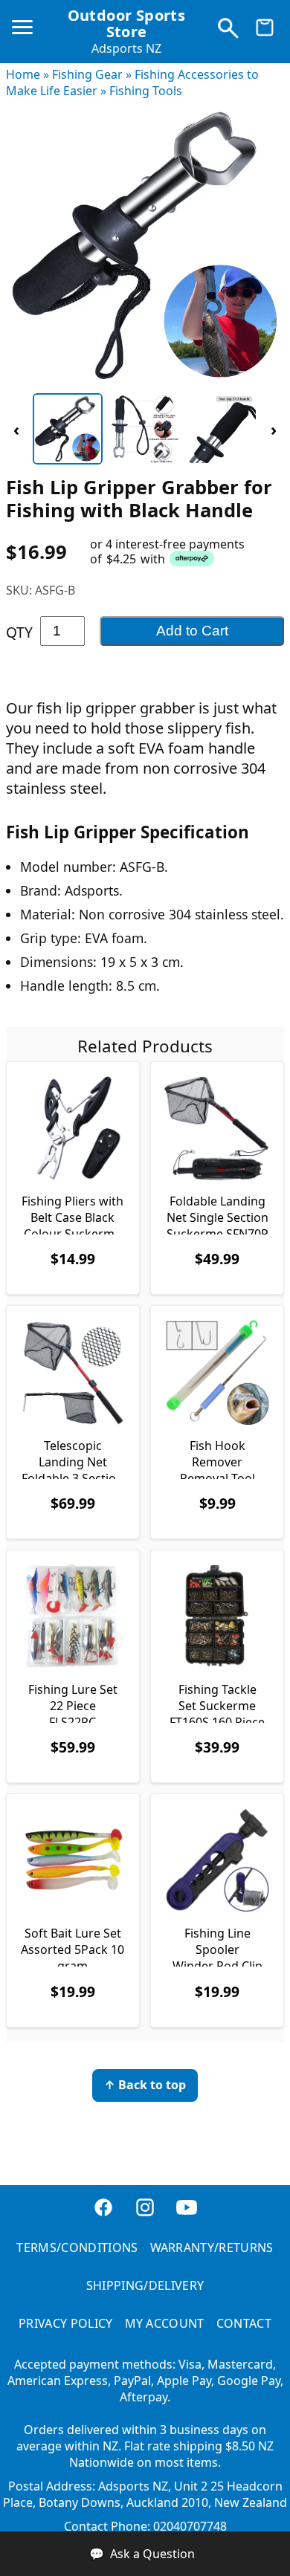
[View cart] (265, 31)
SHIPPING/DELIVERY (145, 2285)
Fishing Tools (146, 91)
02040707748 (190, 2526)
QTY (19, 632)
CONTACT (244, 2323)
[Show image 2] (145, 429)
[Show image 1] (68, 429)
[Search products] (228, 31)
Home (23, 74)
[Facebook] (103, 2215)
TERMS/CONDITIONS (77, 2247)
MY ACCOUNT (165, 2323)
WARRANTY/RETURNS (212, 2247)
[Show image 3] (222, 429)
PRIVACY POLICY (65, 2323)
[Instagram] (145, 2215)
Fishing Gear (87, 74)
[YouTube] (187, 2215)
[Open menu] (25, 33)
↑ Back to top (145, 2085)
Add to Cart (192, 631)
